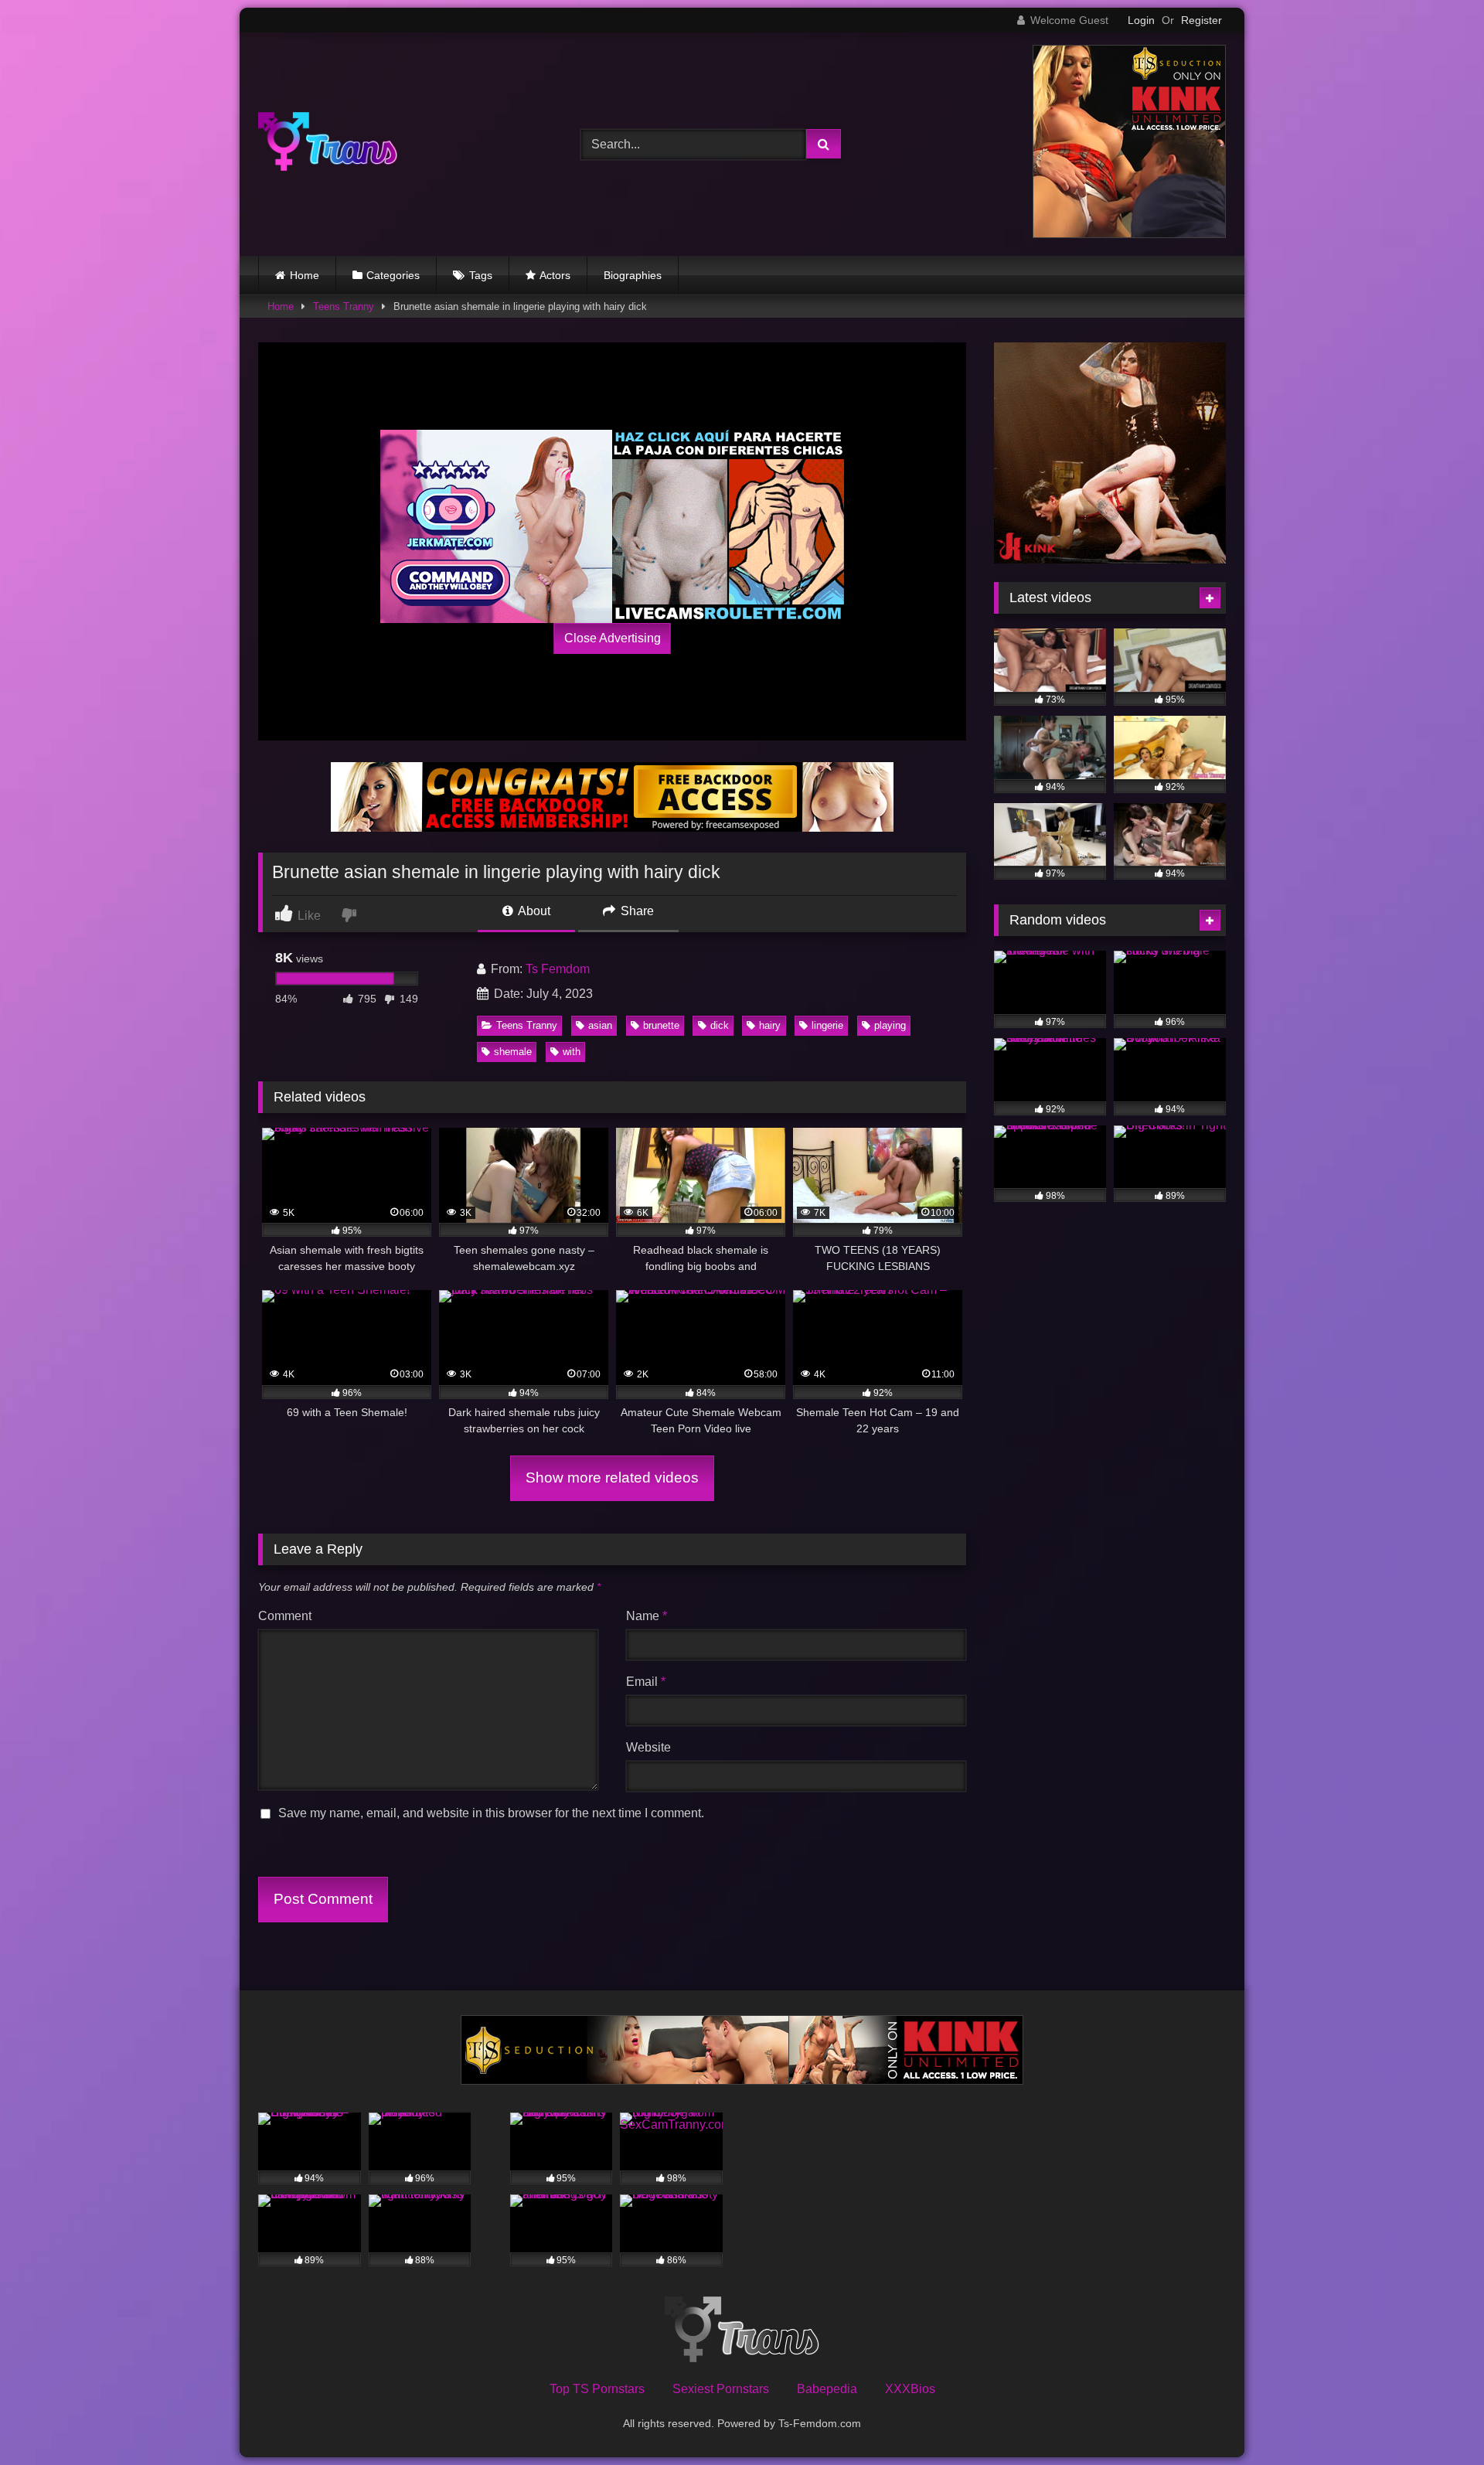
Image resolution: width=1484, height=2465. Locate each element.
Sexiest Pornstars (721, 2389)
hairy (770, 1025)
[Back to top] (1436, 2419)
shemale (513, 1052)
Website (648, 1747)
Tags (481, 275)
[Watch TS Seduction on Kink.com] (1129, 234)
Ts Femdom (558, 969)
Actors (555, 275)
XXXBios (910, 2389)
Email (646, 1682)
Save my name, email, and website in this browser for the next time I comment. (491, 1813)
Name (647, 1616)
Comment (285, 1616)
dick (720, 1025)
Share (636, 911)
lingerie (827, 1025)
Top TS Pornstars (597, 2389)
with (572, 1052)
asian (600, 1025)
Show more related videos (612, 1478)
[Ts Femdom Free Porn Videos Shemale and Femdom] (328, 144)
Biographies (633, 275)
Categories (393, 275)
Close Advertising (613, 638)
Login (1141, 20)
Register (1201, 20)
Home (305, 275)
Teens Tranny (344, 306)
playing (890, 1025)
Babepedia (827, 2389)
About (533, 911)
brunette (661, 1025)
